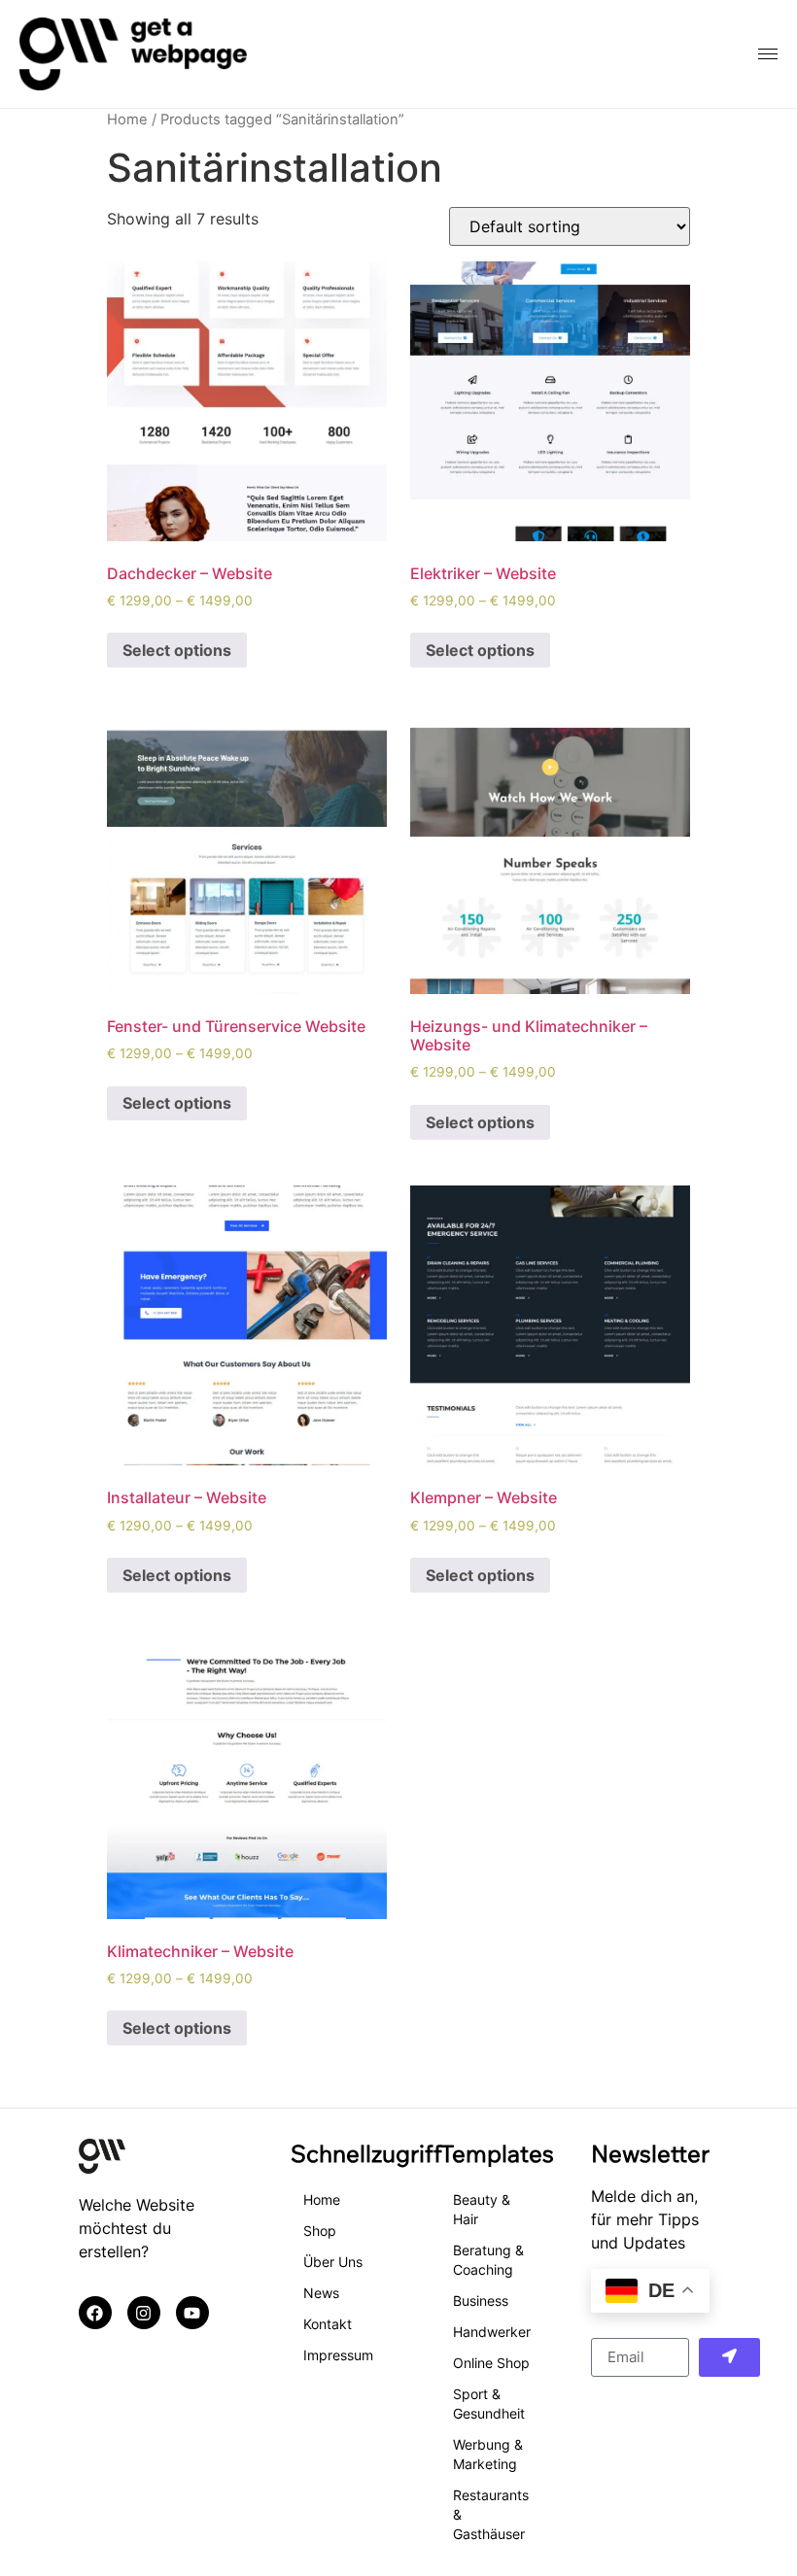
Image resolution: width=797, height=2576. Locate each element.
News (321, 2293)
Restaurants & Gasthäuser (491, 2514)
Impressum (338, 2355)
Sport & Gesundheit (489, 2404)
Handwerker (492, 2332)
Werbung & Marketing (488, 2454)
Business (481, 2301)
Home (127, 120)
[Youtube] (192, 2313)
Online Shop (491, 2363)
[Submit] (729, 2357)
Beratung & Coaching (488, 2260)
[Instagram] (144, 2313)
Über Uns (333, 2262)
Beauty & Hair (482, 2209)
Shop (320, 2231)
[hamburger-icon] (768, 54)
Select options (177, 650)
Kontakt (328, 2324)
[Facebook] (95, 2313)
